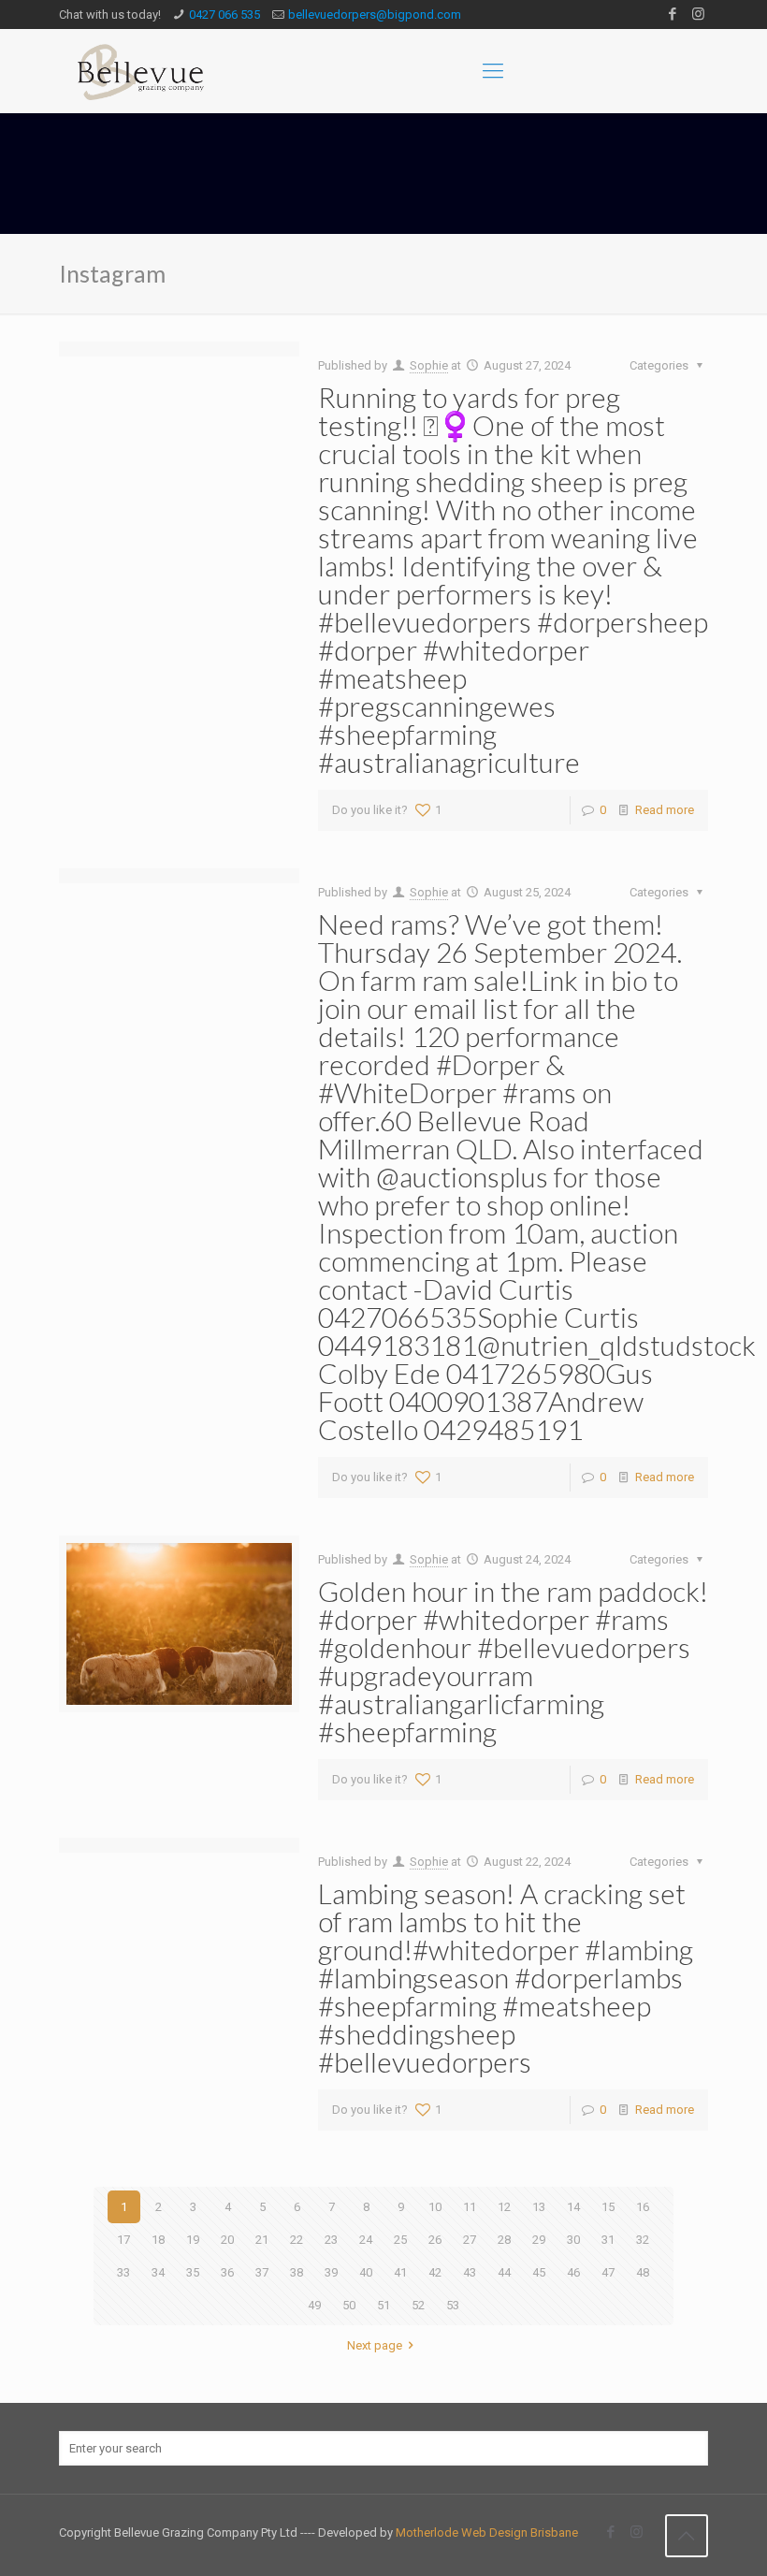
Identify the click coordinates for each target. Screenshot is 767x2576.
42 (435, 2272)
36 (227, 2272)
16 (643, 2207)
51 (383, 2305)
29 (539, 2240)
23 (331, 2240)
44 (504, 2272)
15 (608, 2207)
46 (573, 2272)
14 (573, 2207)
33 (123, 2272)
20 (227, 2240)
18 (158, 2240)
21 (262, 2240)
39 (331, 2272)
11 (470, 2207)
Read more (665, 810)
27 (470, 2240)
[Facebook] (673, 14)
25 (400, 2240)
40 (366, 2272)
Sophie (429, 365)
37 (262, 2272)
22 (297, 2240)
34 (158, 2272)
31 (608, 2240)
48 (643, 2272)
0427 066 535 (224, 15)
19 (193, 2240)
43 (470, 2272)
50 (349, 2305)
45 (539, 2272)
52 (418, 2305)
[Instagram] (698, 14)
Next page (375, 2345)
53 (453, 2305)
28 (504, 2240)
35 (193, 2272)
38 (297, 2272)
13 (539, 2207)
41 (400, 2272)
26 (435, 2240)
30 (573, 2240)
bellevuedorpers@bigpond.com (375, 15)
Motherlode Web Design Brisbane (487, 2532)
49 (314, 2305)
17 (123, 2240)
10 (435, 2207)
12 (504, 2207)
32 (643, 2240)
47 (608, 2272)
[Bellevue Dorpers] (140, 71)
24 (366, 2240)
